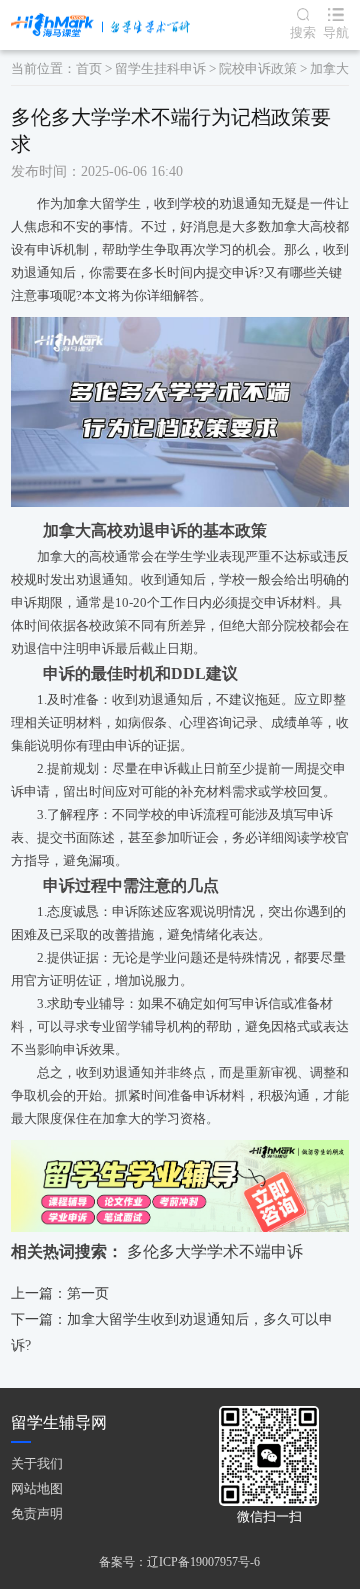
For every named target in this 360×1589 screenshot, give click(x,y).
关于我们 (37, 1463)
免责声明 (37, 1513)
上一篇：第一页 (60, 1293)
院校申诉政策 (258, 69)
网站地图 (37, 1488)
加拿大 (329, 69)
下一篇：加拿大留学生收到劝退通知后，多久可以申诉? (172, 1332)
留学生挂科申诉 (160, 69)
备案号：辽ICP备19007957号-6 (179, 1562)
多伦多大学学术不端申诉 (215, 1251)
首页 (89, 69)
